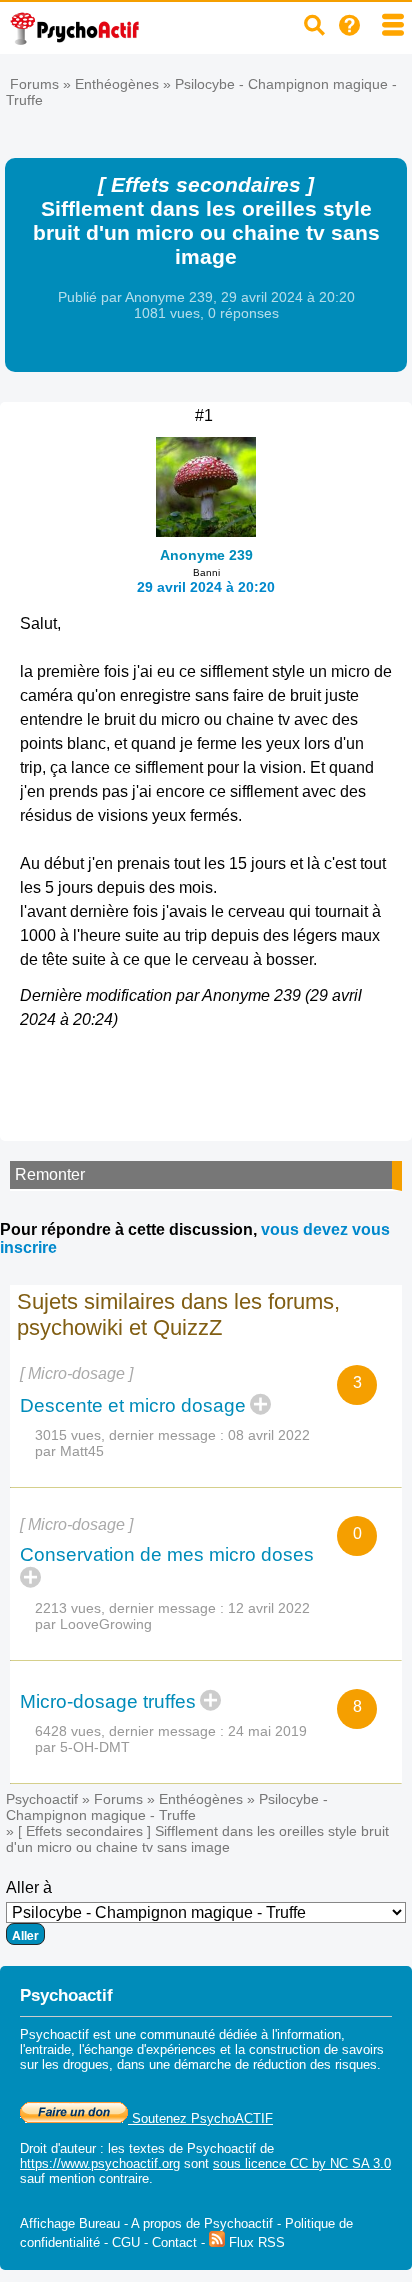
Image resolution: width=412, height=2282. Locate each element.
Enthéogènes (117, 84)
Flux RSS (255, 2242)
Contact (174, 2242)
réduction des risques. (317, 2064)
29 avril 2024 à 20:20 (206, 587)
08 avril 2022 (269, 1435)
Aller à (29, 1887)
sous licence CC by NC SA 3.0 (302, 2163)
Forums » (42, 84)
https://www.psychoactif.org (100, 2163)
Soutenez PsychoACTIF (200, 2118)
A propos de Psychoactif (202, 2223)
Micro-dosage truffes (108, 1701)
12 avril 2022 (269, 1608)
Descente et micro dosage (133, 1405)
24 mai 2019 (267, 1731)
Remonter (50, 1174)
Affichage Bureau (70, 2223)
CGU (126, 2242)
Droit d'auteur (58, 2148)
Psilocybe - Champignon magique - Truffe (167, 1807)
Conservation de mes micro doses (167, 1554)
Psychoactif (42, 1799)
